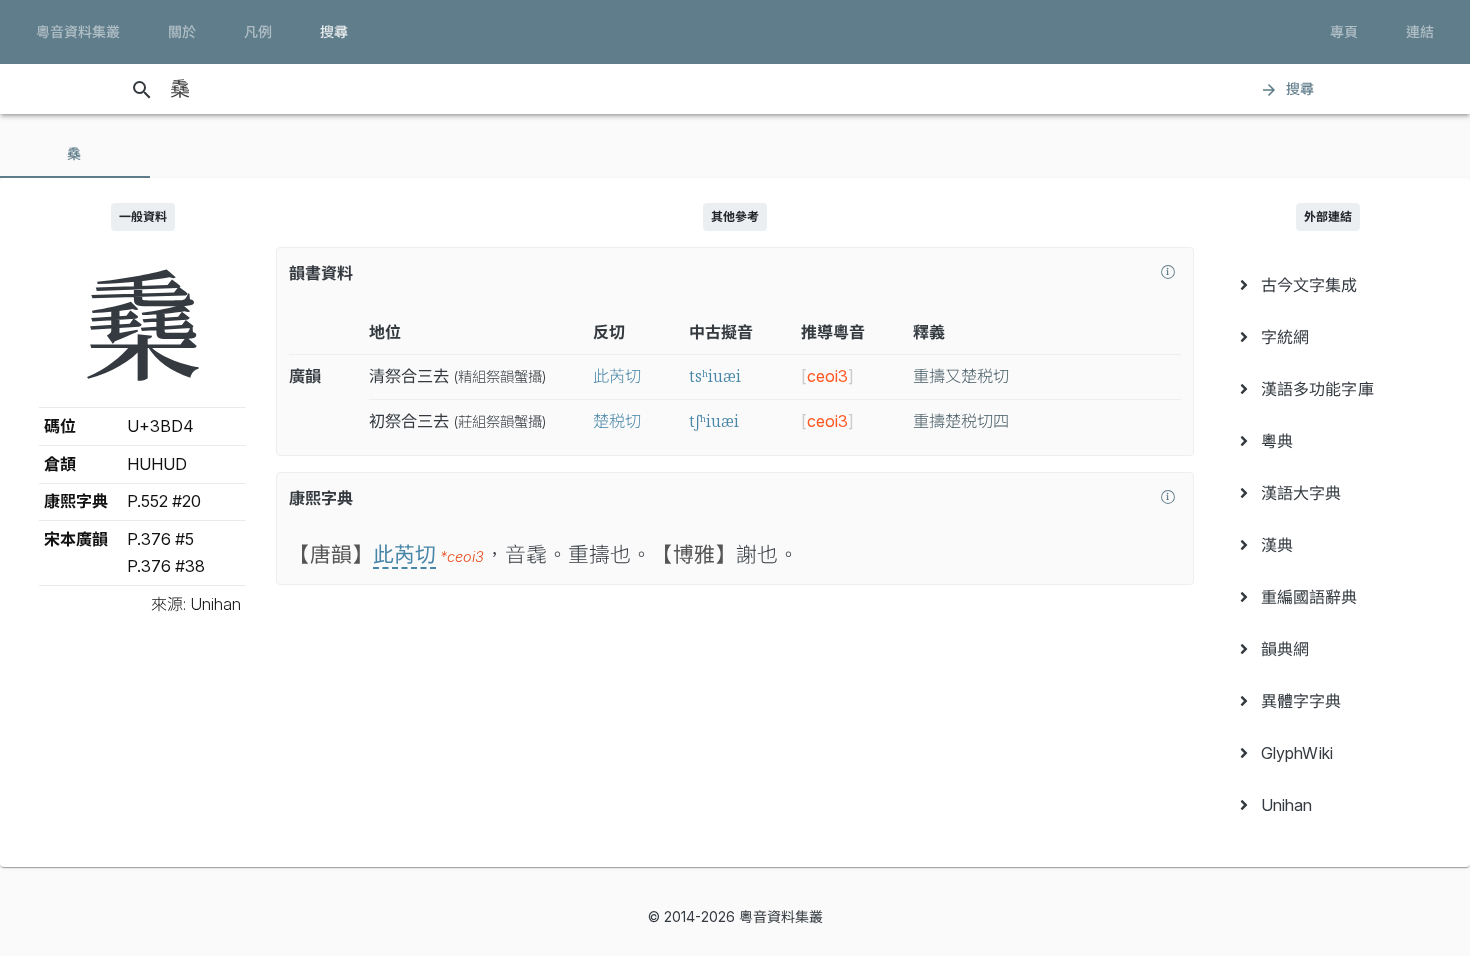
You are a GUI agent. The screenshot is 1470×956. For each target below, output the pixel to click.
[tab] (75, 154)
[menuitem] (1327, 285)
